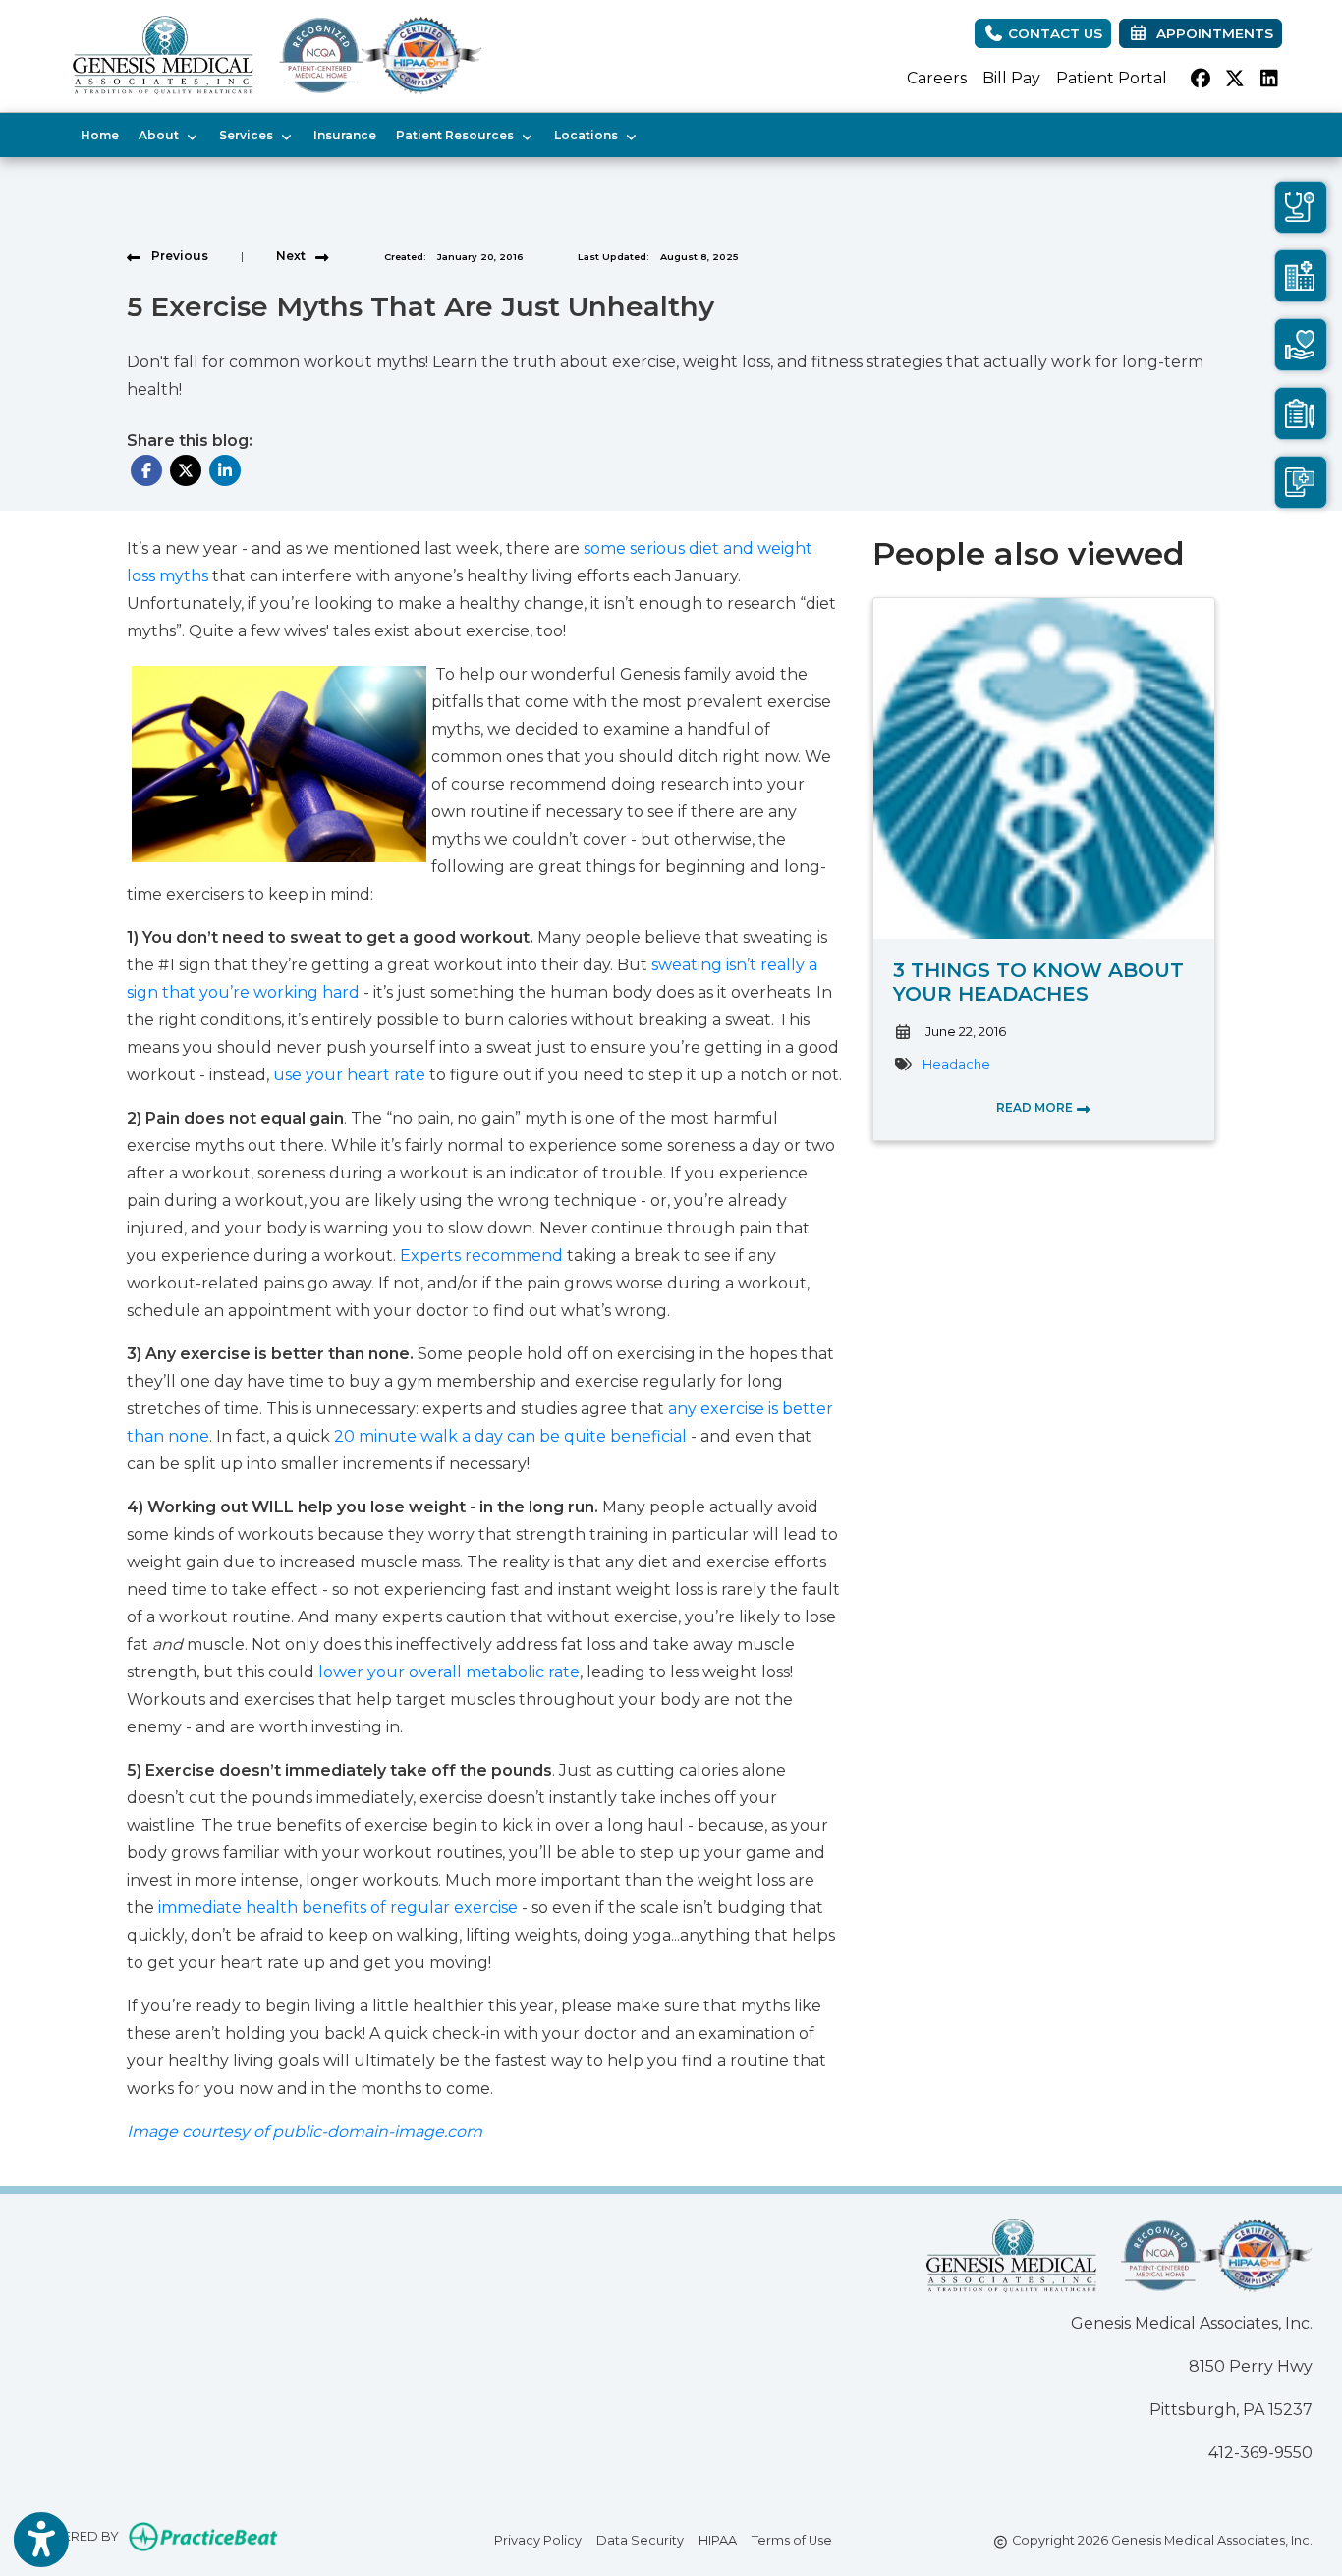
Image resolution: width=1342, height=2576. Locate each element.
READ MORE (1036, 1107)
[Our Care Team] (1301, 207)
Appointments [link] (1211, 33)
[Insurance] (1301, 413)
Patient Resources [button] (458, 135)
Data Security (640, 2540)
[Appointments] (1301, 482)
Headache (956, 1064)
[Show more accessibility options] (41, 2540)
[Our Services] (1301, 345)
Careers (937, 78)
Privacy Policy (538, 2540)
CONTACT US (1053, 33)
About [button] (162, 135)
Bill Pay (1011, 78)
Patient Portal (1112, 78)
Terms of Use (792, 2540)
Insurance (345, 135)
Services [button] (249, 135)
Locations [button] (589, 135)
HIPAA (718, 2540)
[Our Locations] (1301, 276)
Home (100, 135)
